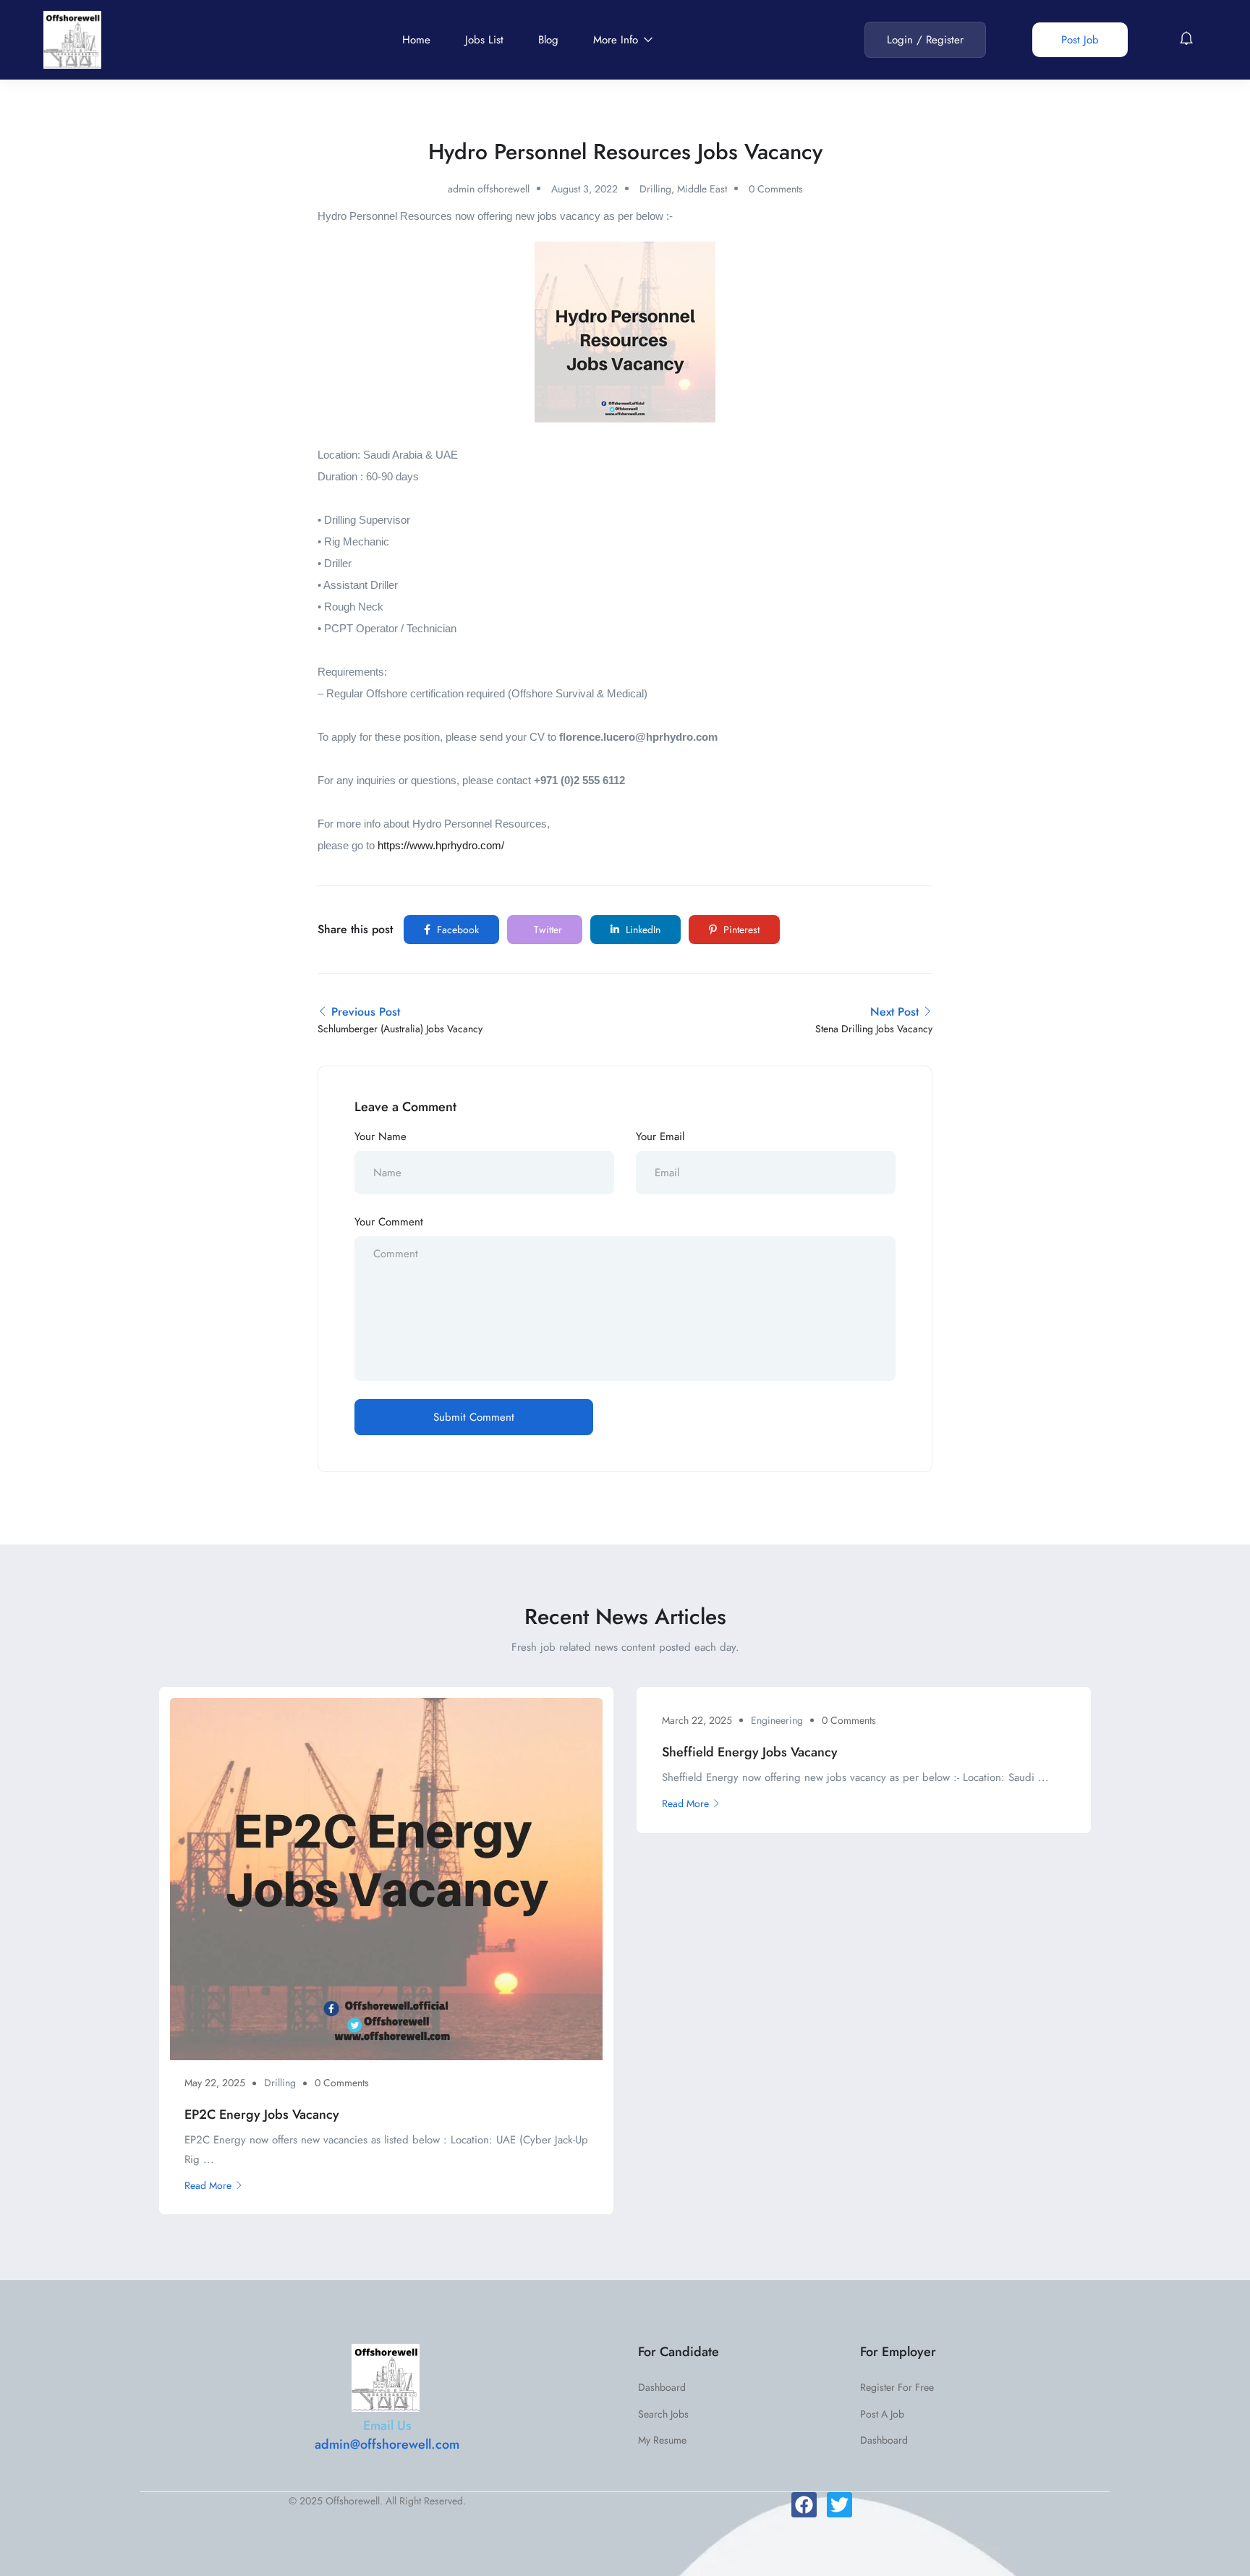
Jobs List (484, 40)
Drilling (655, 189)
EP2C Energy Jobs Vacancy (262, 2114)
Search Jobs (663, 2414)
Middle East (702, 189)
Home (416, 40)
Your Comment (389, 1222)
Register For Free (897, 2387)
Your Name (380, 1136)
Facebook (456, 930)
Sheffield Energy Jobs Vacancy (750, 1752)
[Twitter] (839, 2505)
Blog (548, 40)
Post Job (1080, 40)
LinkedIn (642, 930)
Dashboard (662, 2387)
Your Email (660, 1136)
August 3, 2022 (584, 189)
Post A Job (882, 2414)
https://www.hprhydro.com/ (441, 845)
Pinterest (740, 930)
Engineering (777, 1720)
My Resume (662, 2440)
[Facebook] (804, 2505)
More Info (617, 40)
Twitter (547, 930)
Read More (208, 2185)
